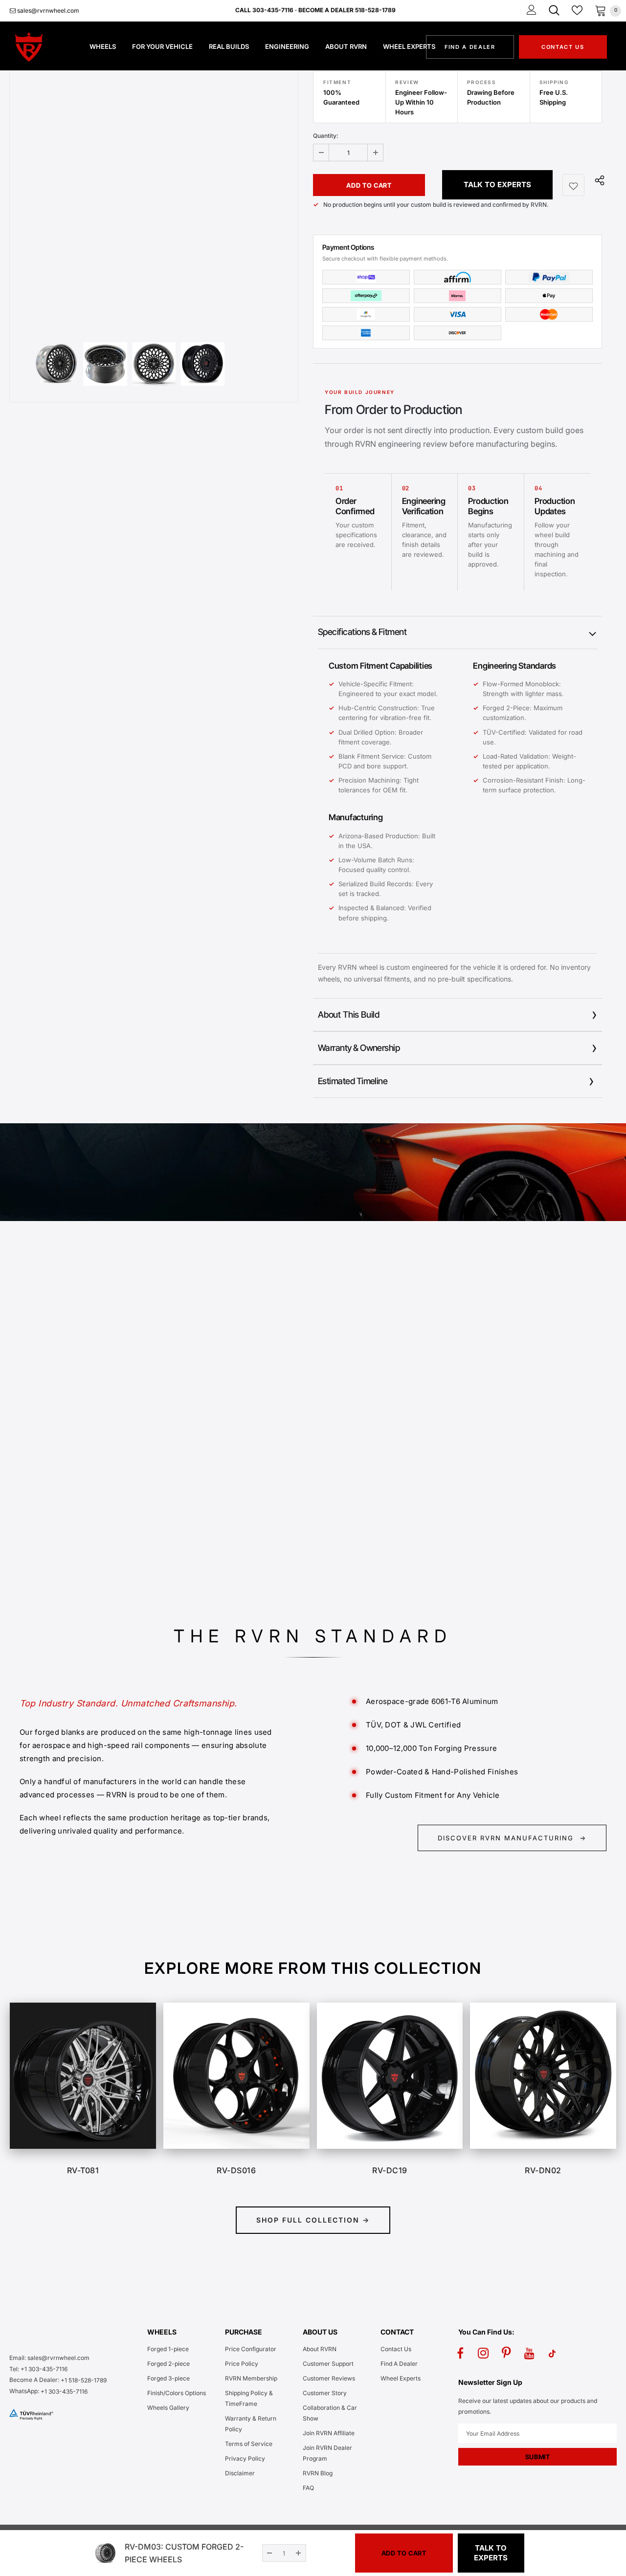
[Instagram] (483, 2353)
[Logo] (40, 47)
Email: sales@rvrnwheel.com (49, 2358)
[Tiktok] (552, 2353)
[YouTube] (529, 2353)
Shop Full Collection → (313, 2220)
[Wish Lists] (573, 185)
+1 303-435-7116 (64, 2391)
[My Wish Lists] (577, 10)
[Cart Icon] (601, 10)
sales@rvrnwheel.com (47, 11)
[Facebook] (460, 2353)
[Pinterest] (506, 2353)
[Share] (597, 180)
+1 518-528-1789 (84, 2380)
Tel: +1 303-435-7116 (38, 2369)
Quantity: (326, 136)
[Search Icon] (554, 10)
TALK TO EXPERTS (497, 185)
